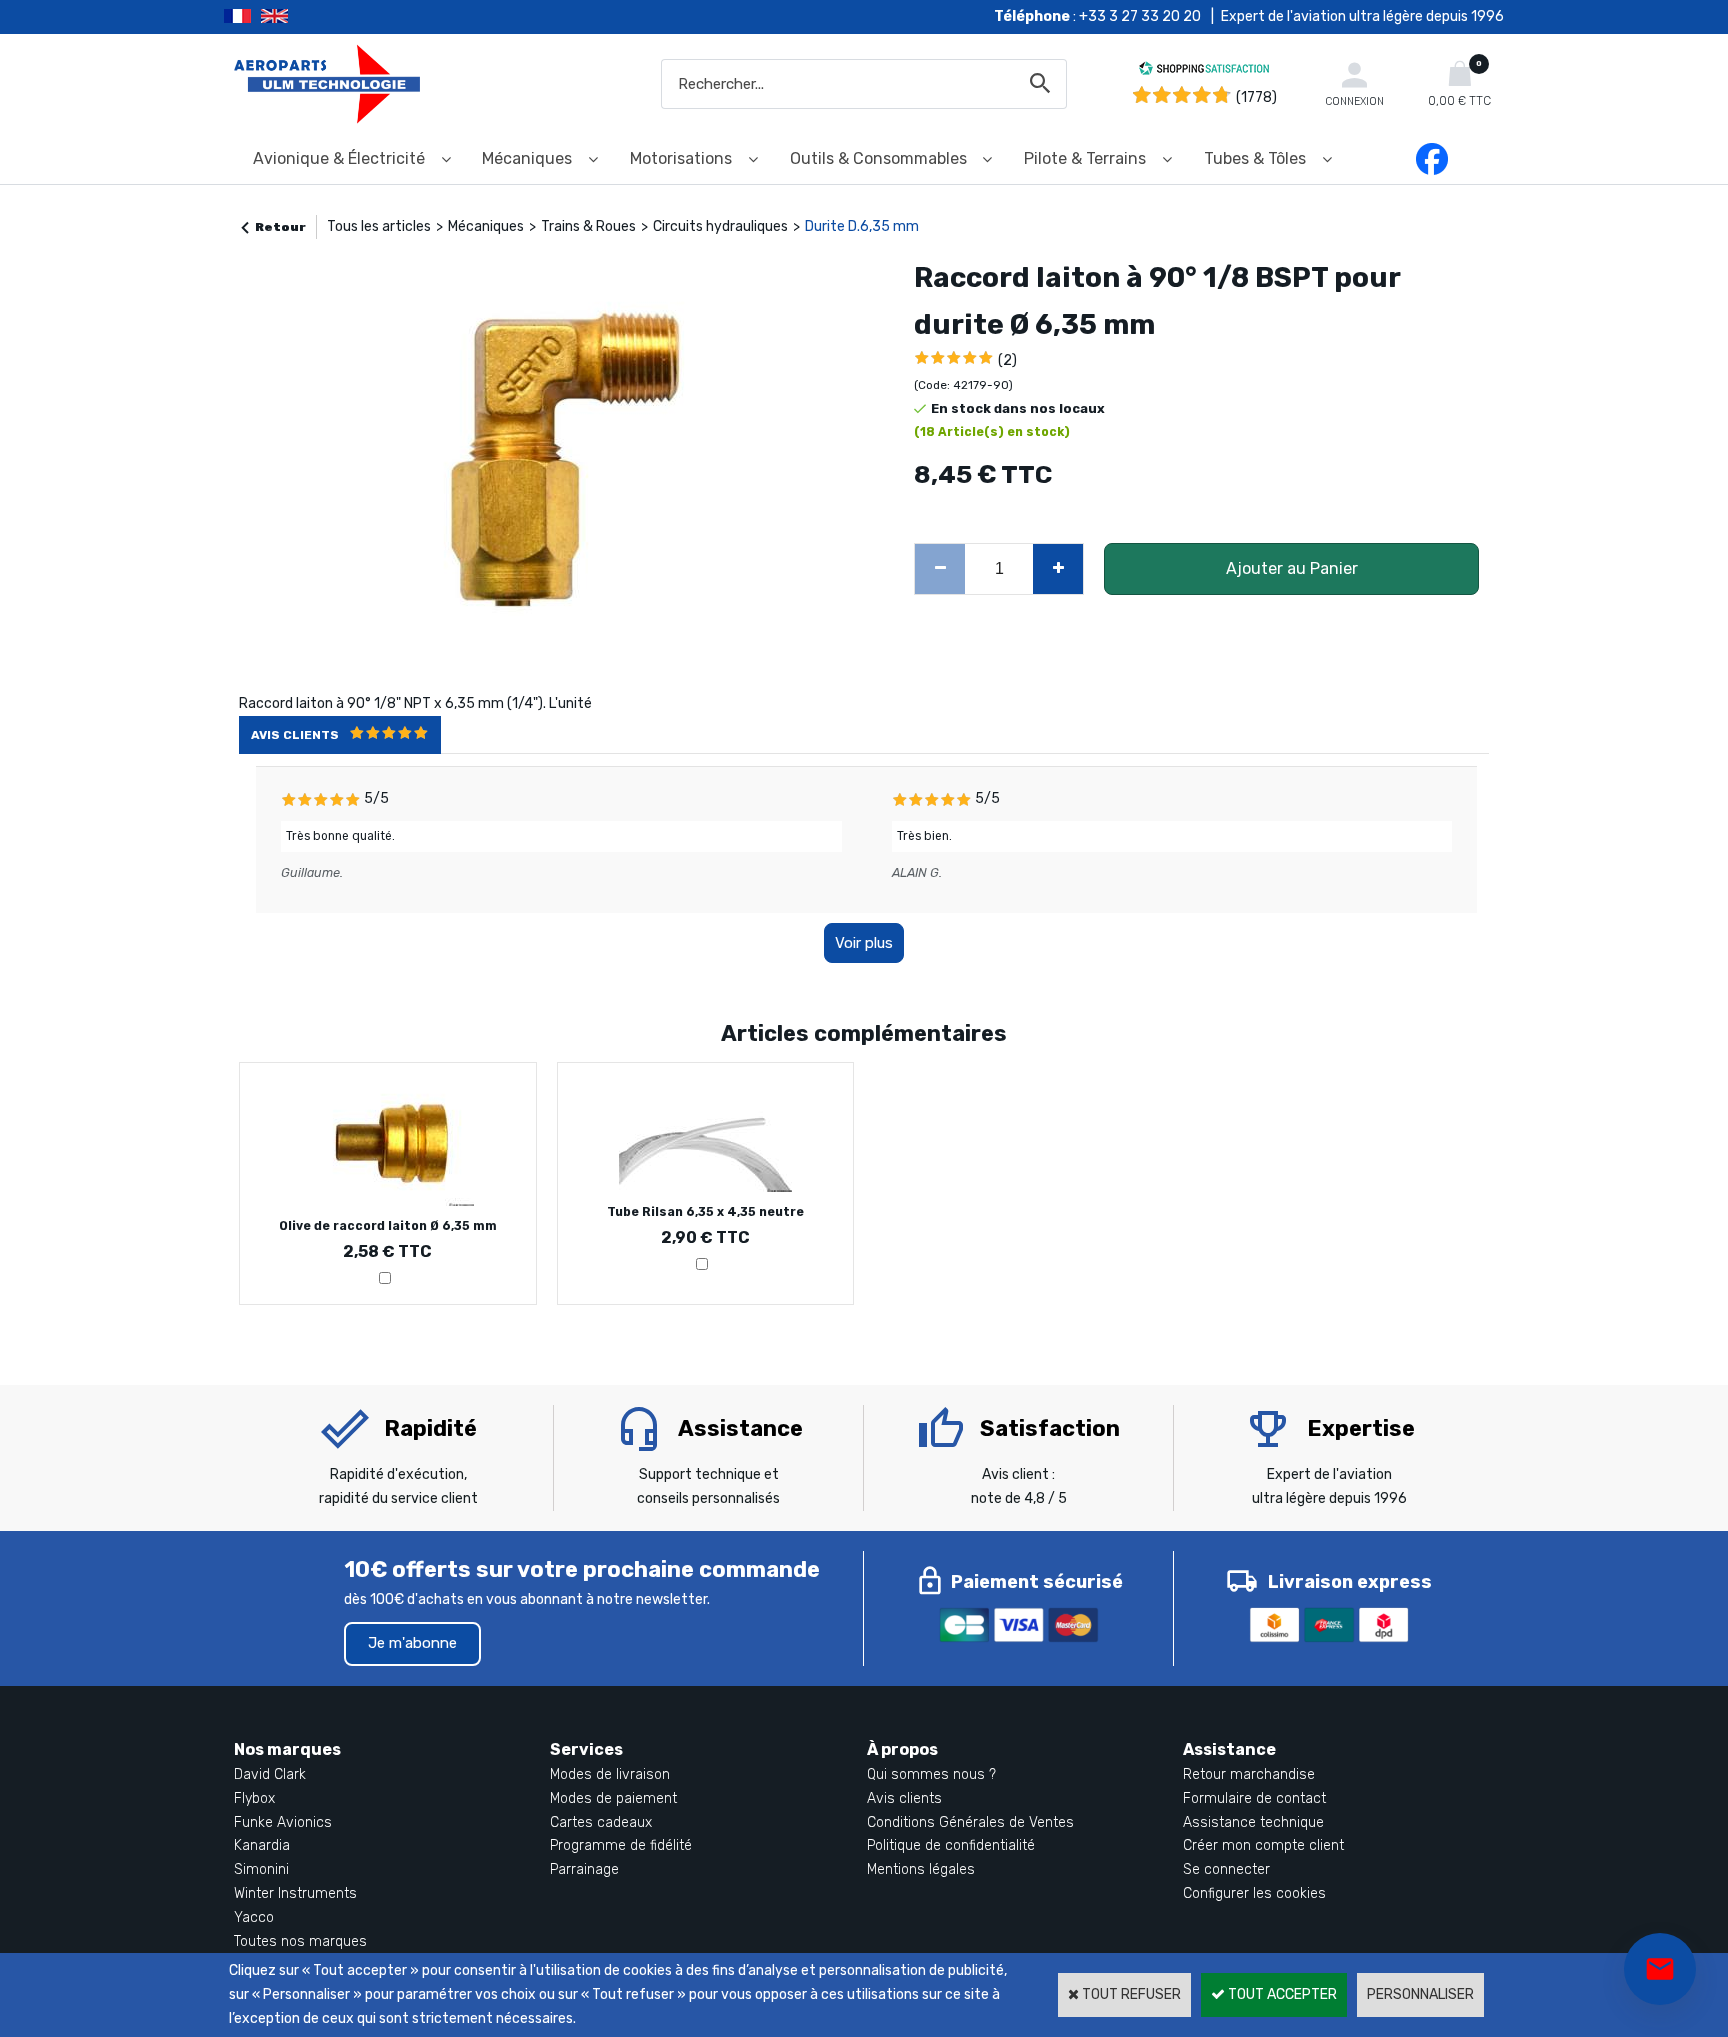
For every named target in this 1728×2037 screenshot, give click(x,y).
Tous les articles (379, 226)
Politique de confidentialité (951, 1845)
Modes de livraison (610, 1774)
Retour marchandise (1249, 1774)
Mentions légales (921, 1869)
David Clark (270, 1774)
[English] (299, 17)
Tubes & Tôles (1255, 158)
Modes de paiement (613, 1798)
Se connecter (1226, 1869)
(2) (1007, 360)
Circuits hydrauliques (720, 226)
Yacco (254, 1917)
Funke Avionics (283, 1822)
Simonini (261, 1869)
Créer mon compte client (1263, 1845)
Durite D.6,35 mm (862, 226)
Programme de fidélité (621, 1845)
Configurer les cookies (1254, 1893)
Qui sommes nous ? (931, 1774)
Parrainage (584, 1869)
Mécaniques (527, 158)
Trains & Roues (588, 226)
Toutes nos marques (300, 1941)
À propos (902, 1749)
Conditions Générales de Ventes (970, 1822)
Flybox (254, 1798)
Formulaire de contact (1254, 1798)
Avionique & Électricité (339, 158)
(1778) (1256, 97)
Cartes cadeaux (601, 1822)
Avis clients (904, 1798)
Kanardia (262, 1845)
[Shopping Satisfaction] (1204, 71)
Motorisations (681, 158)
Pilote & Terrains (1085, 158)
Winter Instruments (295, 1893)
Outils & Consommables (878, 158)
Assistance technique (1253, 1822)
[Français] (242, 17)
